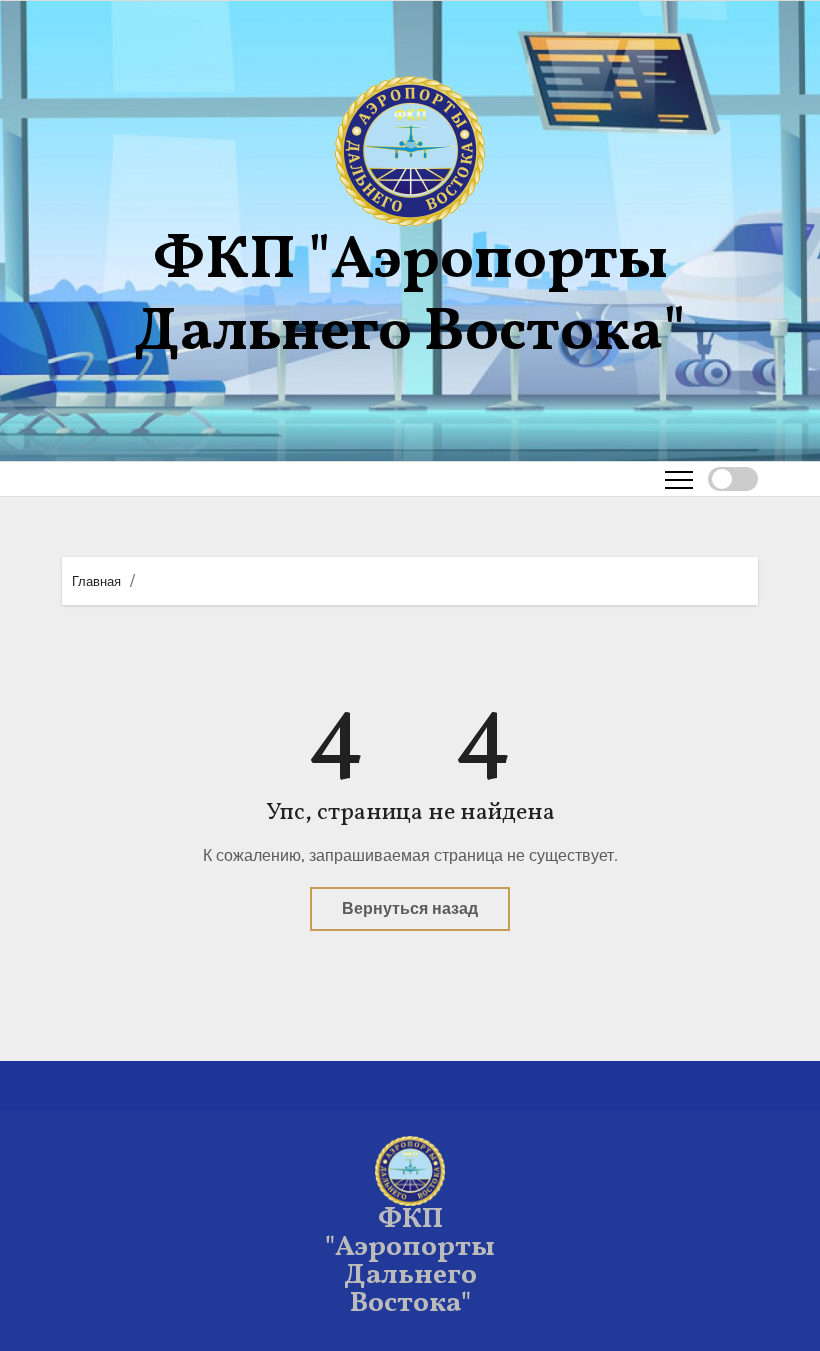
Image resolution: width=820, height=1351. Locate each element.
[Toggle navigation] (679, 479)
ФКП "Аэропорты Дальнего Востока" (410, 297)
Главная (96, 581)
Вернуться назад (410, 908)
